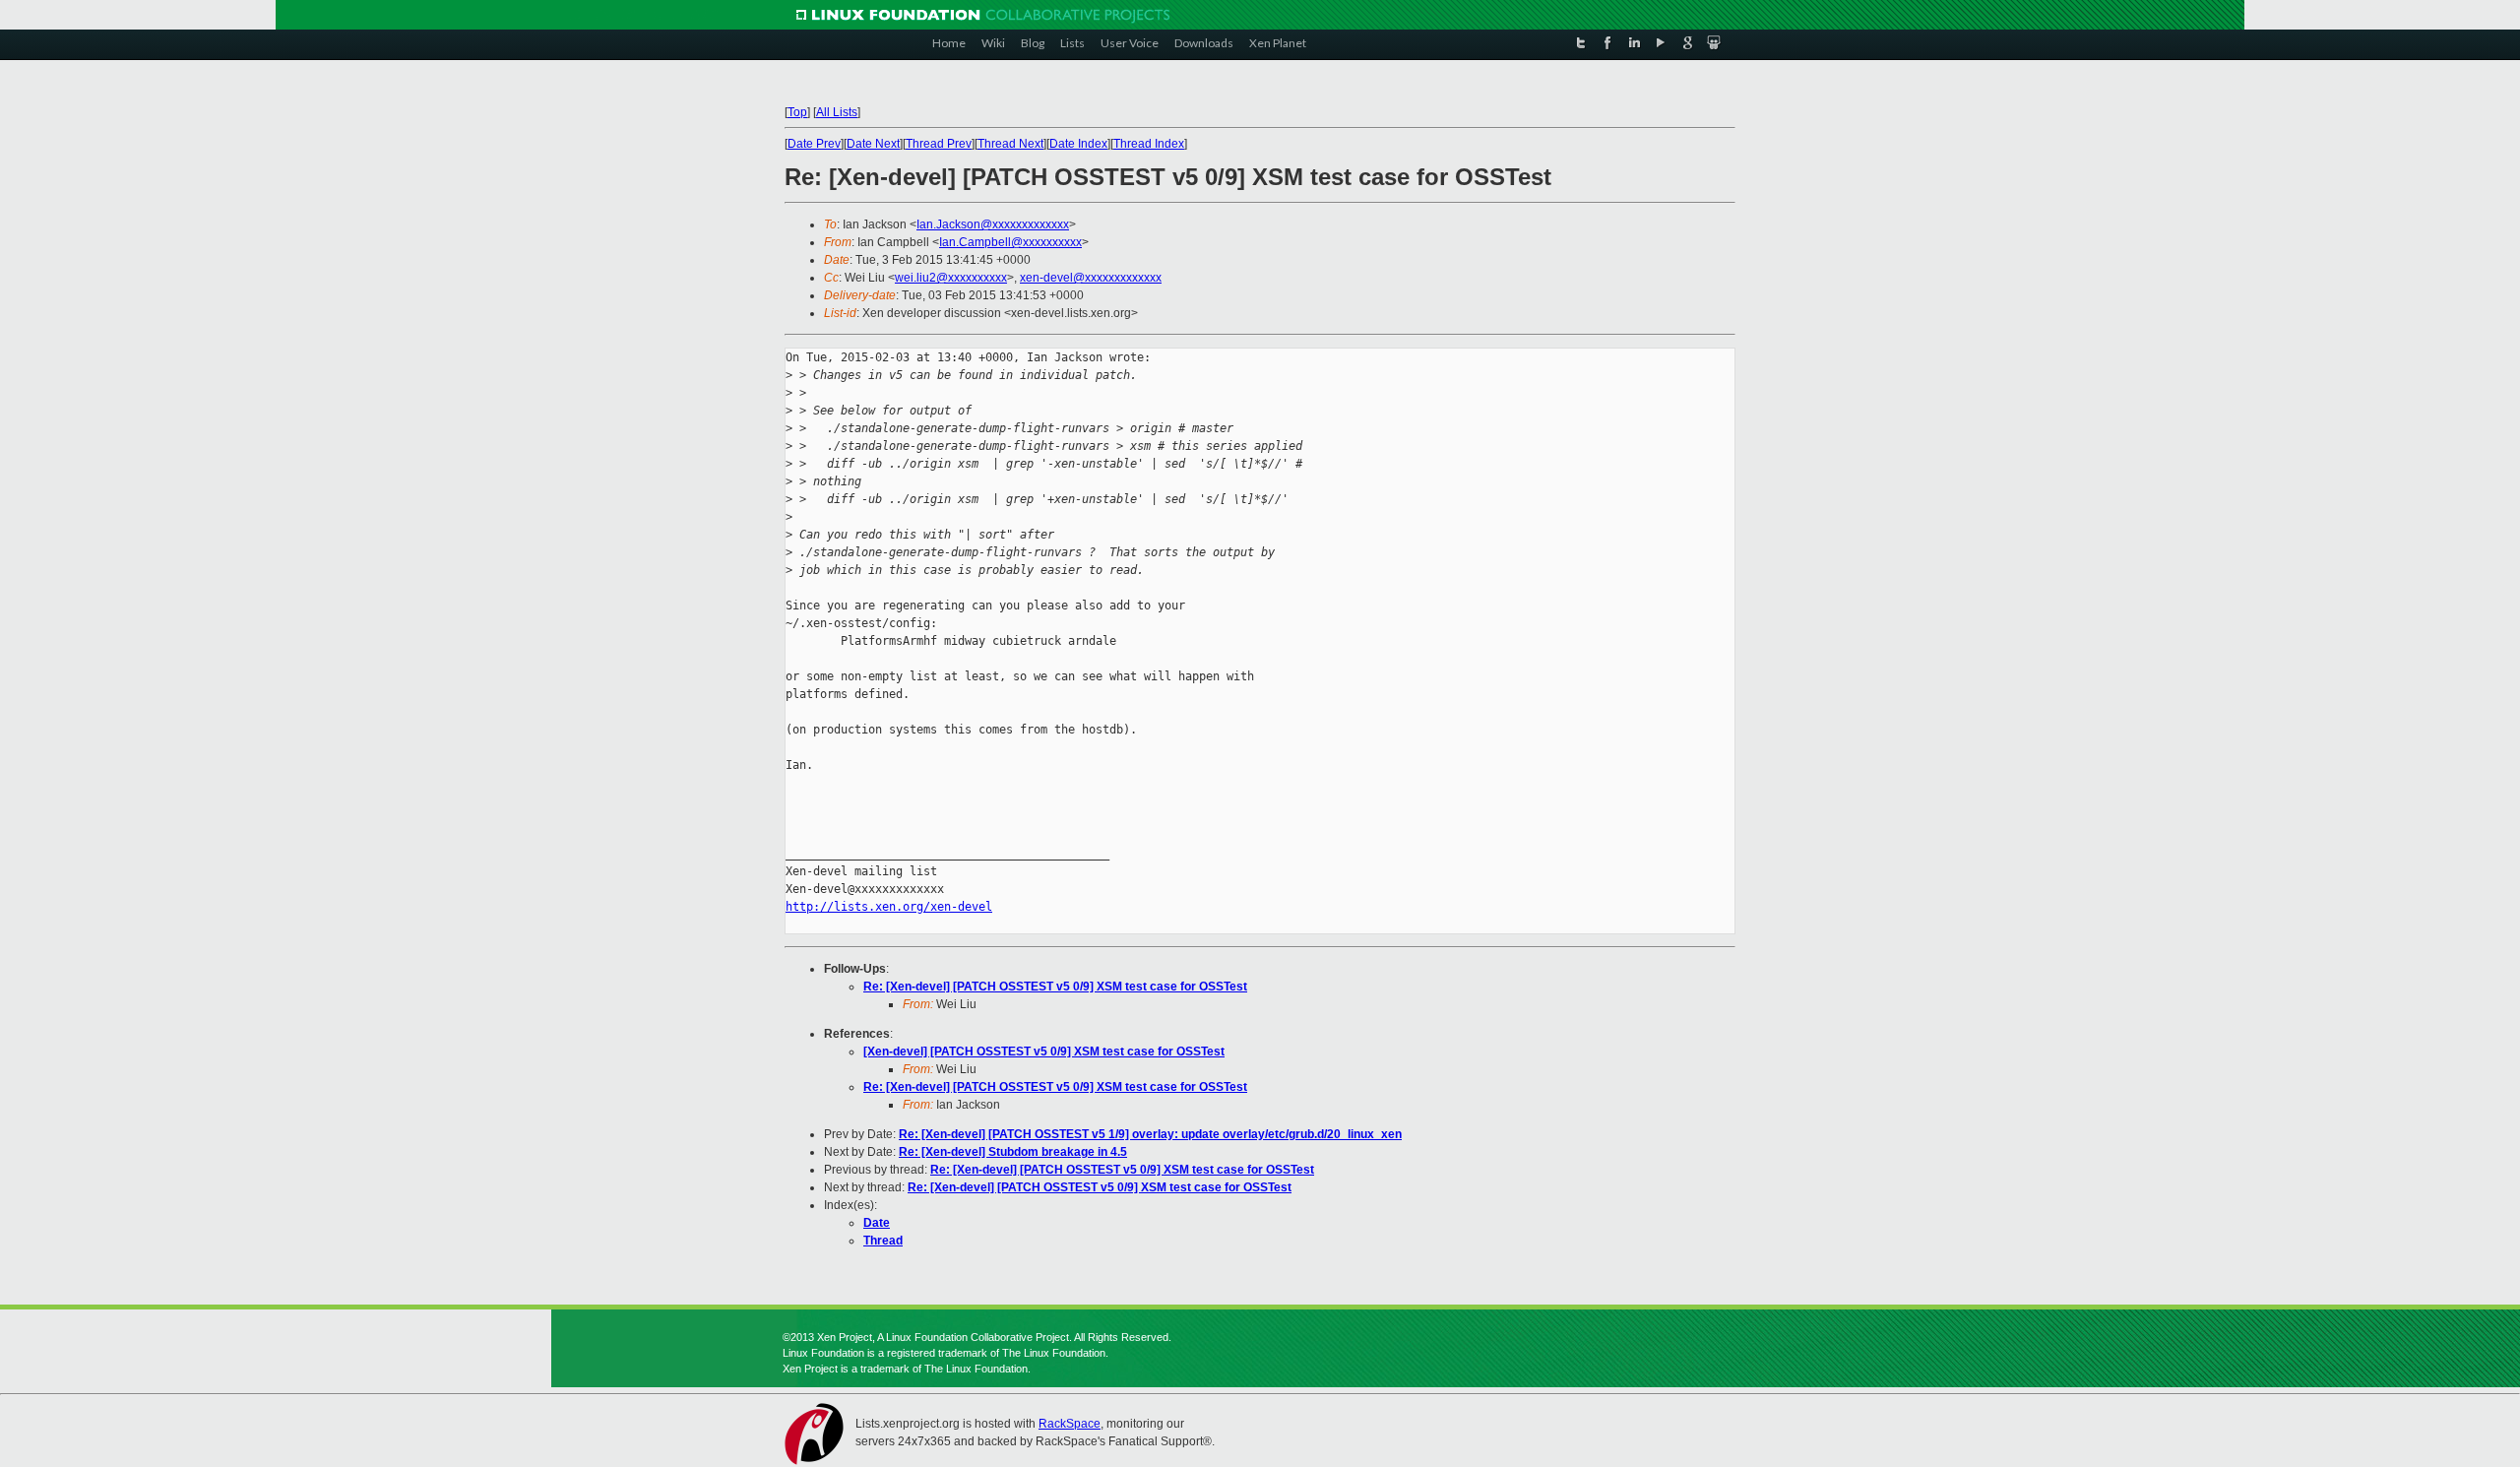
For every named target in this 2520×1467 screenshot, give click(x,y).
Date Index (1078, 144)
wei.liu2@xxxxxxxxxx (951, 278)
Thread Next (1010, 144)
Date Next (873, 144)
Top (797, 112)
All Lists (837, 112)
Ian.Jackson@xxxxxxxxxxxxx (993, 224)
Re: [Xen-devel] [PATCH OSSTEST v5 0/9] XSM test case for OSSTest (1055, 987)
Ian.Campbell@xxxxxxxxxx (1010, 242)
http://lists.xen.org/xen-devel (889, 907)
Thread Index (1149, 144)
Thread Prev (939, 144)
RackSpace (1070, 1424)
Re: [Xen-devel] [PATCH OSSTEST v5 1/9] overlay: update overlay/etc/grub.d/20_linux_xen (1150, 1134)
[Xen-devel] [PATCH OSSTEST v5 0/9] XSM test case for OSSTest (1044, 1052)
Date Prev (814, 144)
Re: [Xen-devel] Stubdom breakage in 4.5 (1013, 1152)
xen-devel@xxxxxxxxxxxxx (1091, 278)
